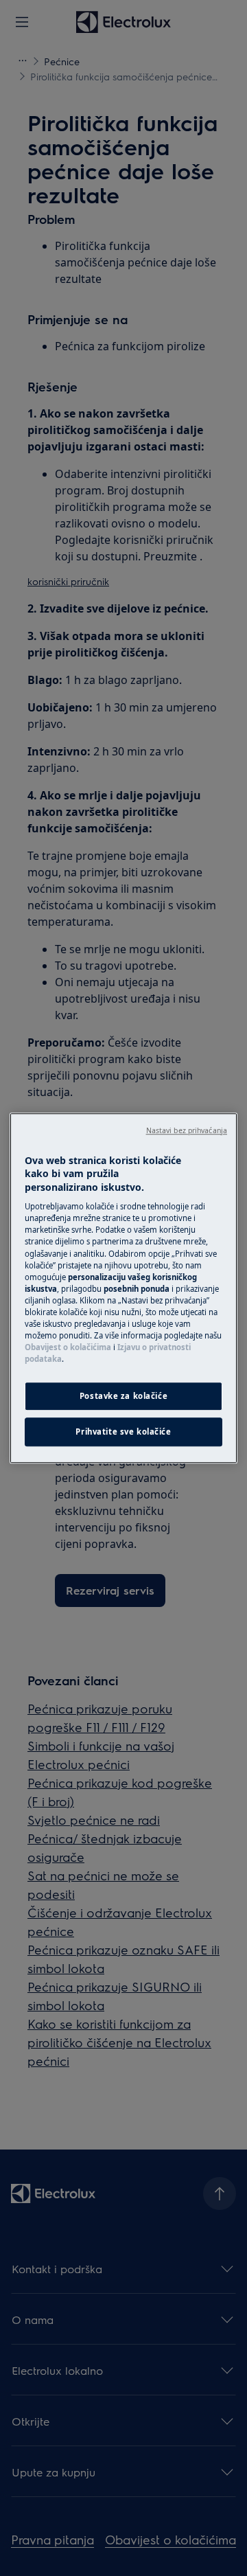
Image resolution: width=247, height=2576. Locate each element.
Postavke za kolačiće (123, 1396)
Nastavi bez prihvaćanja (187, 1130)
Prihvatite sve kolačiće (123, 1432)
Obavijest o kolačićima (68, 1347)
